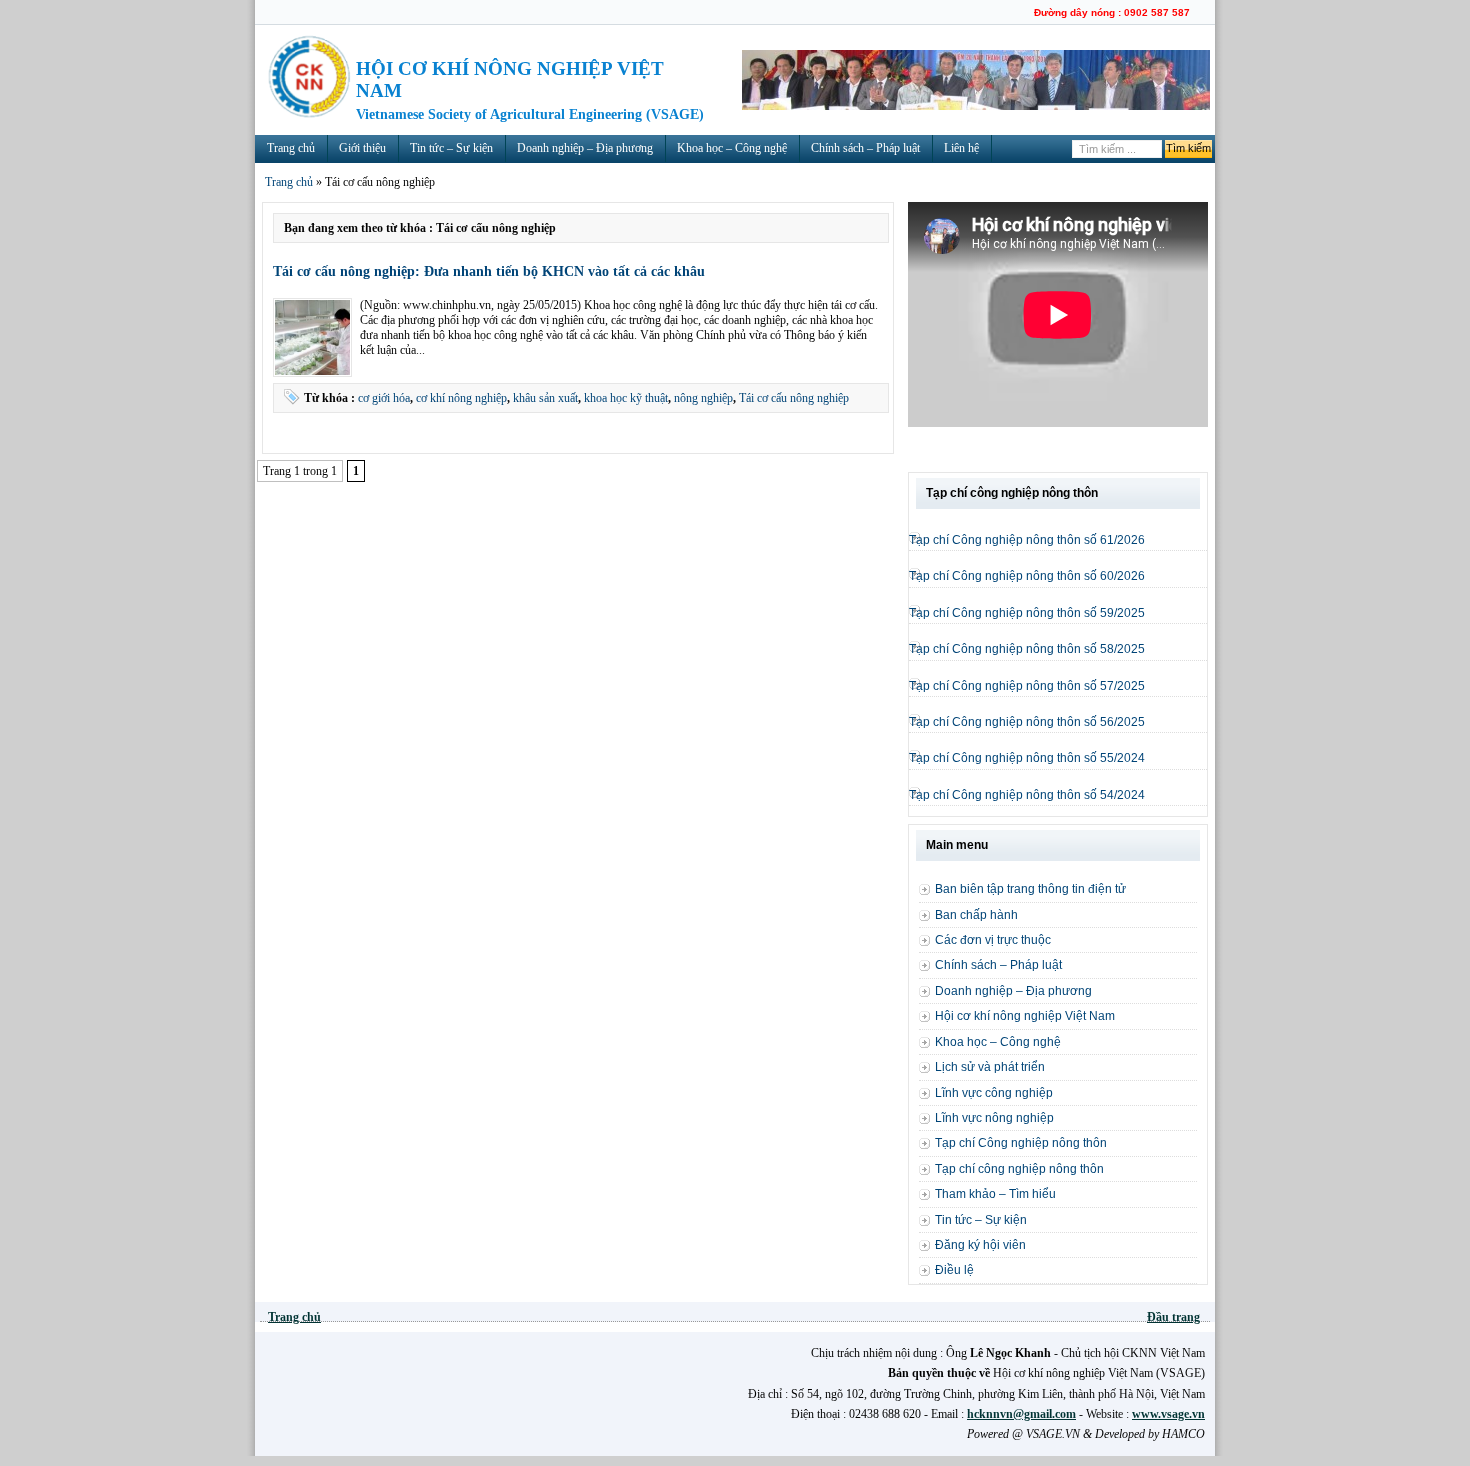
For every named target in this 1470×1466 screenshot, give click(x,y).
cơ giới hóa (384, 398)
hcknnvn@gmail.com (1021, 1414)
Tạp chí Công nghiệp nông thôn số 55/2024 (1027, 758)
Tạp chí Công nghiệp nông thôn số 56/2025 (1027, 722)
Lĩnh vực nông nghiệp (994, 1118)
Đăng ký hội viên (980, 1245)
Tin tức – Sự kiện (451, 148)
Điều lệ (954, 1270)
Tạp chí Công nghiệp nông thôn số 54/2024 (1027, 795)
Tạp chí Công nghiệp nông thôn (1021, 1143)
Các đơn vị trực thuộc (993, 940)
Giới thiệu (362, 148)
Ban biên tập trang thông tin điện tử (1030, 889)
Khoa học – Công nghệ (732, 148)
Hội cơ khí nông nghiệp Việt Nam (1025, 1016)
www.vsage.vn (1168, 1414)
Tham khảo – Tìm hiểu (995, 1194)
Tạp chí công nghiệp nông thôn (1019, 1169)
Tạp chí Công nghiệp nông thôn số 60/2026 (1027, 576)
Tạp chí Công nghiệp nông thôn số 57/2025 (1027, 686)
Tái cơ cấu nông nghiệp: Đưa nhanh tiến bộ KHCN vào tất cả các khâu (489, 271)
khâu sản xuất (545, 398)
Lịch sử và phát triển (990, 1067)
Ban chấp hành (976, 915)
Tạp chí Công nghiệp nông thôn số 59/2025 (1027, 613)
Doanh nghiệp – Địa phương (585, 148)
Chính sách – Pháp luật (865, 148)
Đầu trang (1173, 1317)
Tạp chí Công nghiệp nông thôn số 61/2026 (1027, 540)
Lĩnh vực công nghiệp (994, 1093)
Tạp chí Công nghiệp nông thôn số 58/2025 (1027, 649)
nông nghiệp (703, 398)
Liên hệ (961, 148)
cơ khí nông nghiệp (461, 398)
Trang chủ (291, 148)
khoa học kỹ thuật (626, 398)
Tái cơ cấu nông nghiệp (794, 398)
